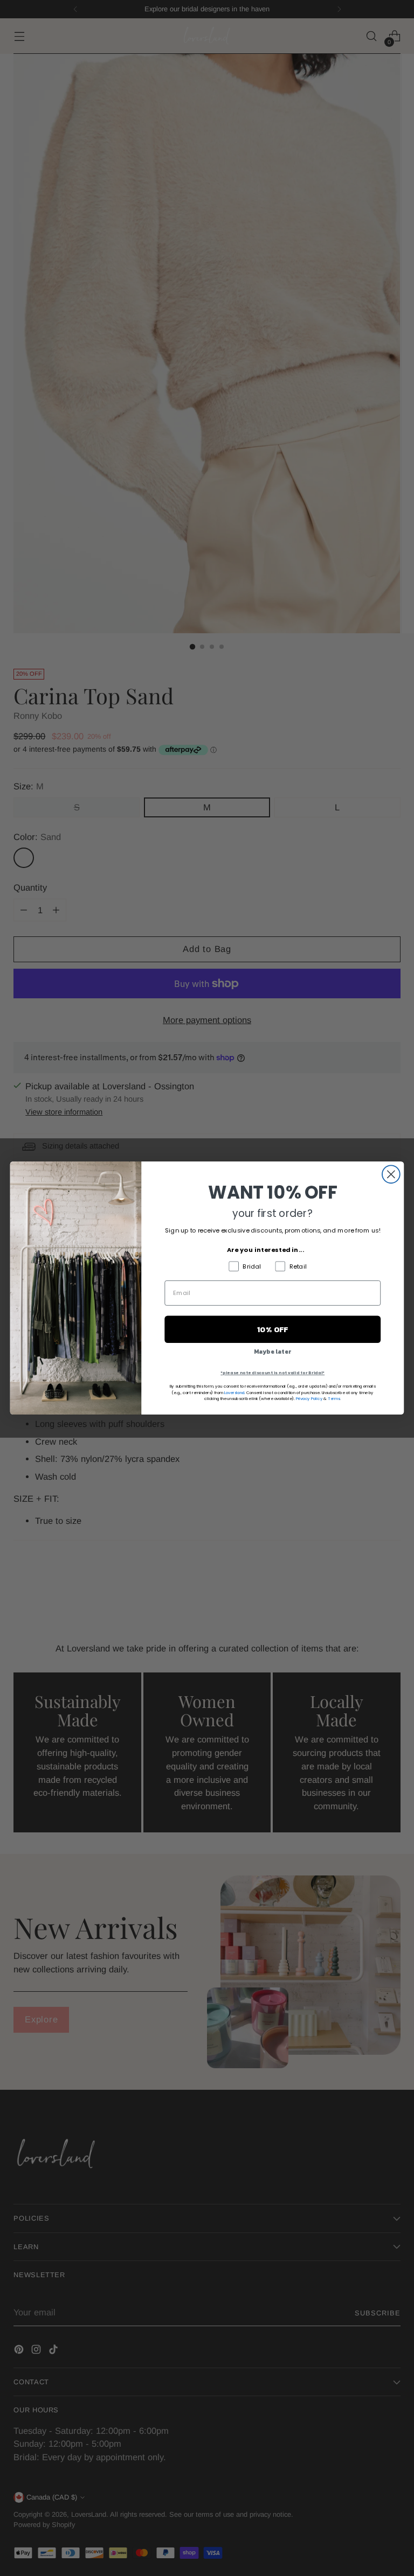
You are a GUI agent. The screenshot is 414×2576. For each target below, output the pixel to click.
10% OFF (273, 1329)
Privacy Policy (309, 1398)
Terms (334, 1398)
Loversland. (235, 1392)
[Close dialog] (391, 1174)
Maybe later (273, 1352)
